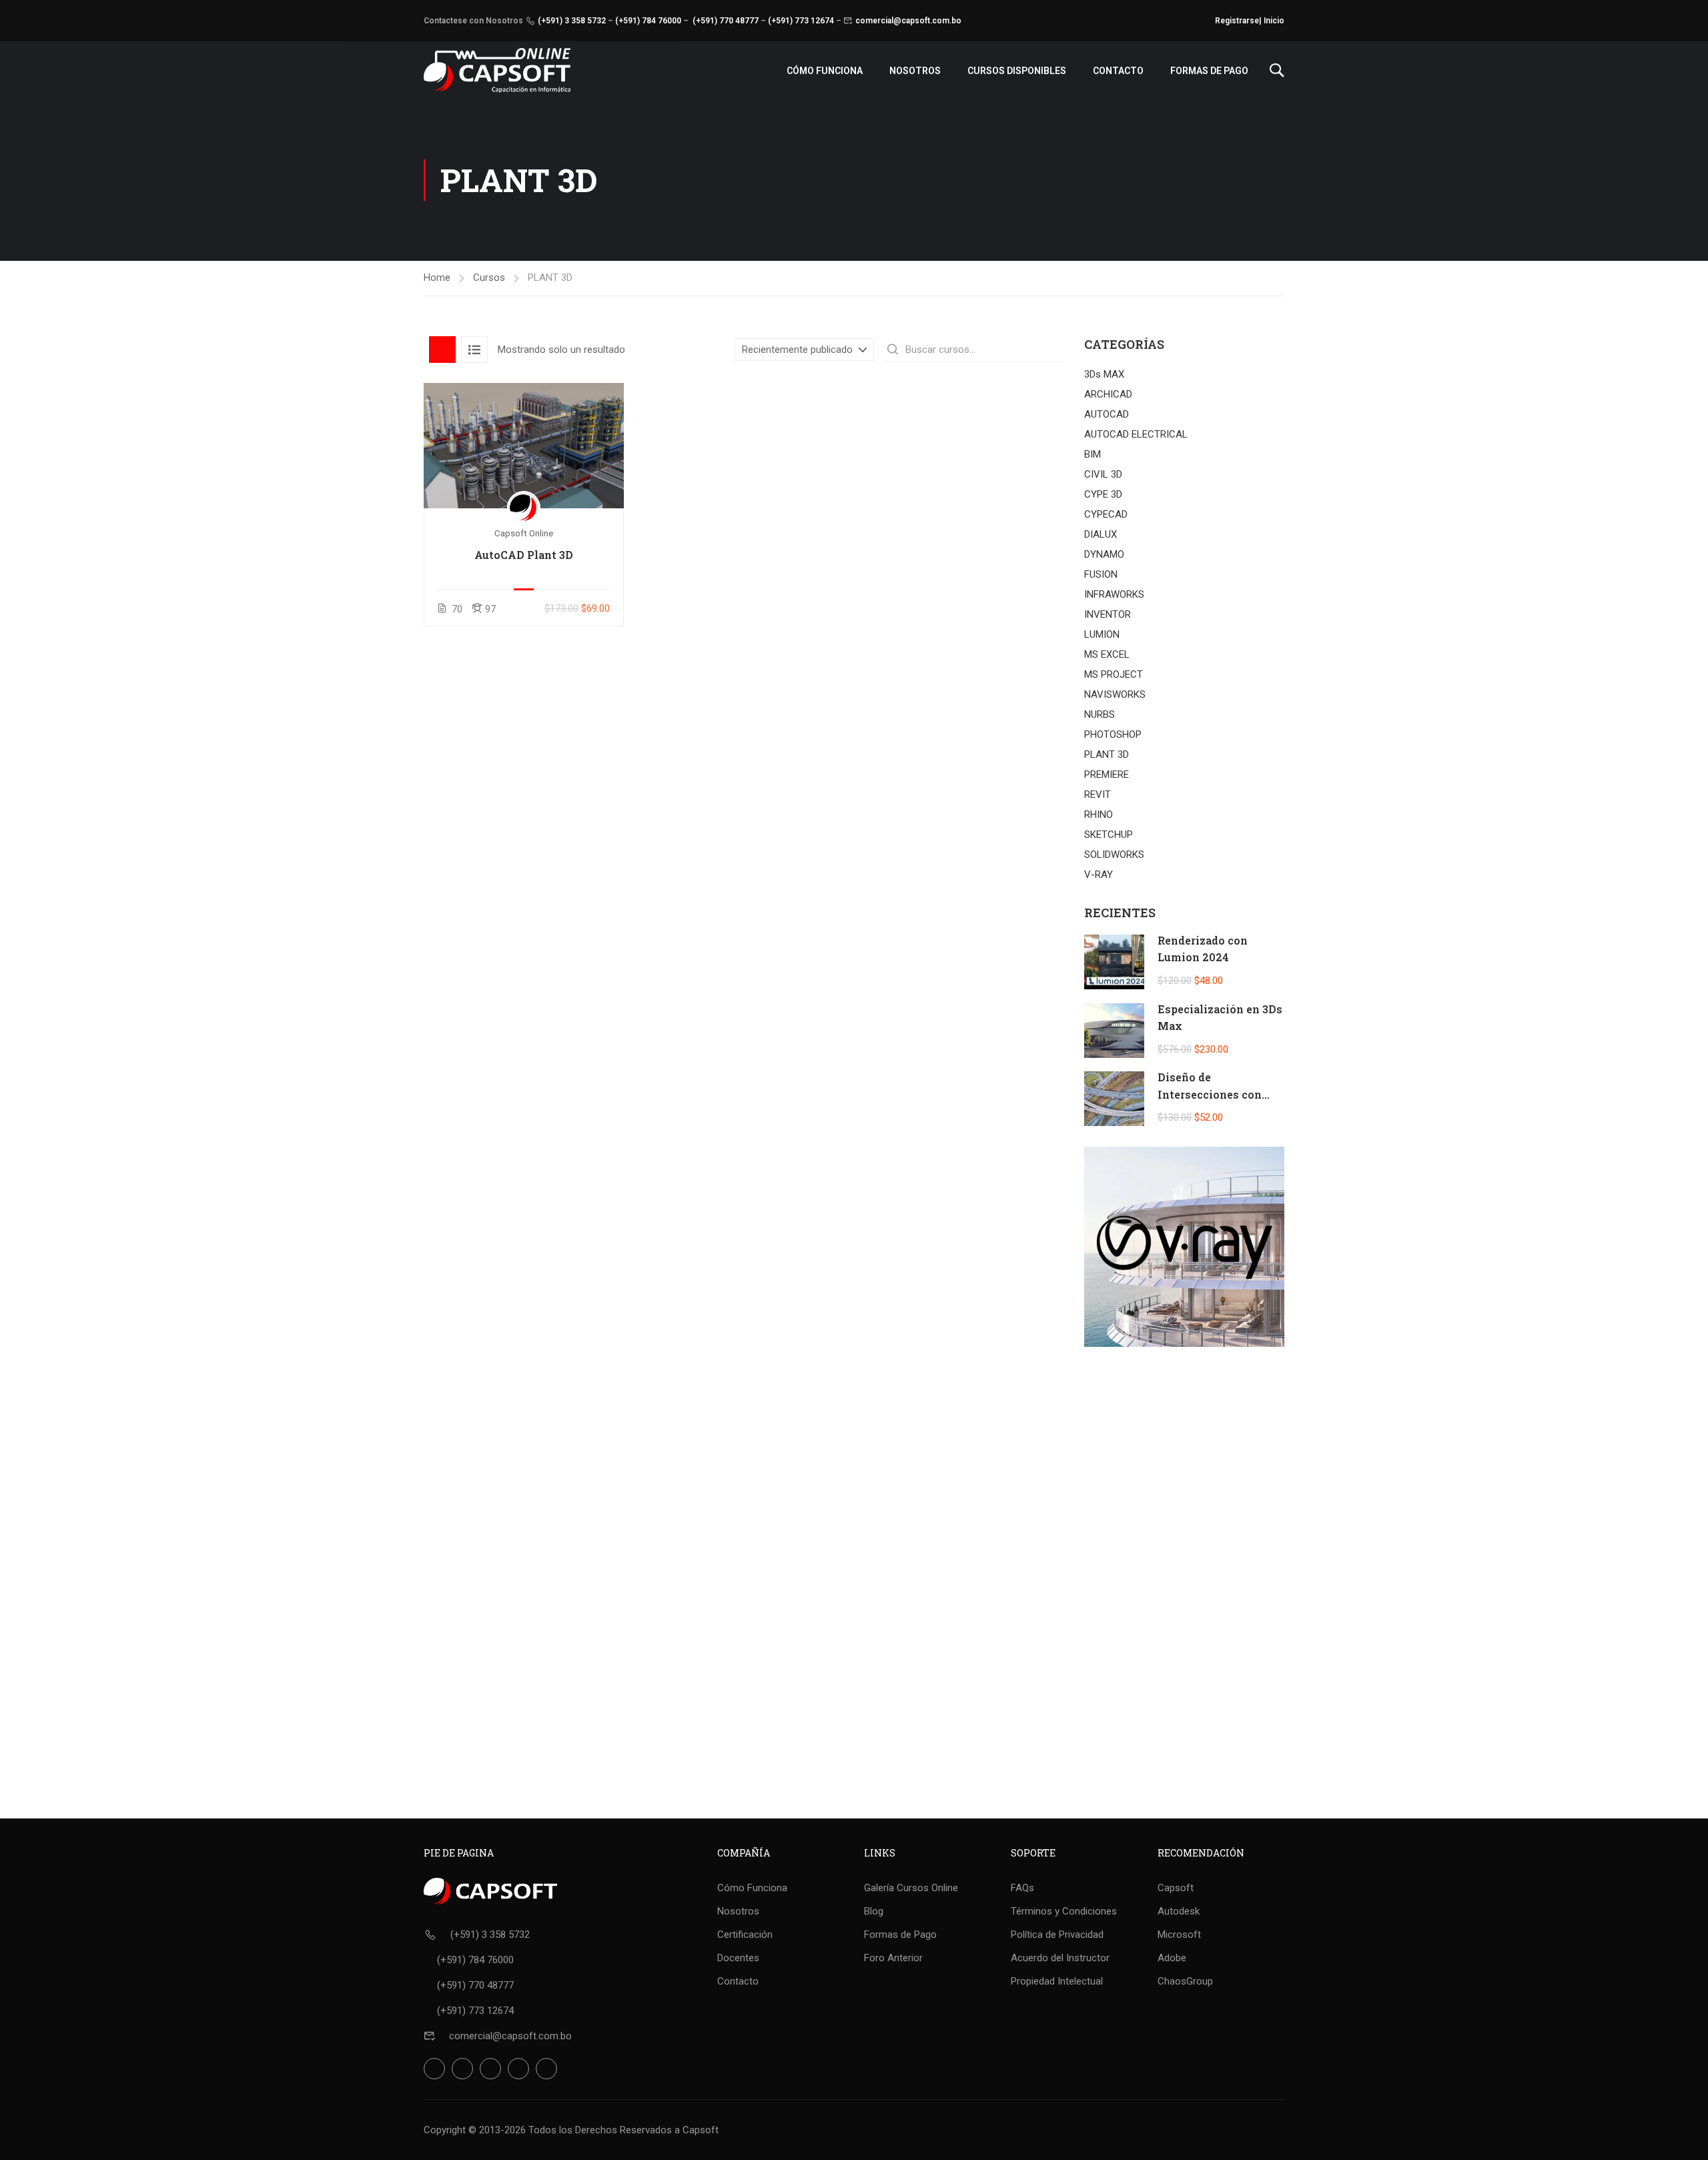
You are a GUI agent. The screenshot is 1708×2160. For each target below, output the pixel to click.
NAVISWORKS (1115, 694)
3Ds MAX (1104, 374)
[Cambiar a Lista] (474, 350)
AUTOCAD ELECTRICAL (1136, 434)
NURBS (1100, 714)
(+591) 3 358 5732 (572, 21)
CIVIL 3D (1103, 474)
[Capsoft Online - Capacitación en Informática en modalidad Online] (497, 70)
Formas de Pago (1209, 71)
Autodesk (1179, 1911)
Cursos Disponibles (1017, 71)
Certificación (745, 1935)
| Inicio (1272, 21)
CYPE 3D (1103, 494)
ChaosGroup (1185, 1981)
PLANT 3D (1107, 754)
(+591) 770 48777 (726, 21)
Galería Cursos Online (911, 1888)
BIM (1093, 454)
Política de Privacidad (1057, 1935)
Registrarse (1237, 21)
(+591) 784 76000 (648, 21)
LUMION (1102, 634)
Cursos (489, 278)
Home (437, 278)
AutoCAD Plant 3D (524, 555)
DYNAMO (1104, 554)
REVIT (1098, 794)
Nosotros (915, 71)
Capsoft (1176, 1888)
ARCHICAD (1108, 394)
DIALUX (1101, 534)
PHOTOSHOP (1113, 734)
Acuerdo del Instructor (1060, 1958)
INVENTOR (1108, 614)
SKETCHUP (1109, 835)
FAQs (1022, 1888)
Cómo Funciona (825, 71)
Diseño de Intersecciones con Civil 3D (1210, 1094)
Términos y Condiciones (1064, 1911)
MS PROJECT (1114, 674)
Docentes (738, 1958)
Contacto (1118, 71)
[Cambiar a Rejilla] (442, 350)
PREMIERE (1107, 774)
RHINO (1099, 815)
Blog (874, 1911)
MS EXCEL (1107, 654)
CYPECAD (1106, 514)
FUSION (1101, 574)
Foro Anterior (893, 1958)
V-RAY (1099, 875)
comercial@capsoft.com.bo (908, 21)
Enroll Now (524, 445)
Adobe (1172, 1958)
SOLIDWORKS (1114, 855)
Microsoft (1179, 1935)
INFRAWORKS (1114, 594)
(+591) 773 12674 (801, 21)
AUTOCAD (1107, 414)
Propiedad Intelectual (1057, 1981)
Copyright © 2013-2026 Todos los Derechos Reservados (548, 2130)
